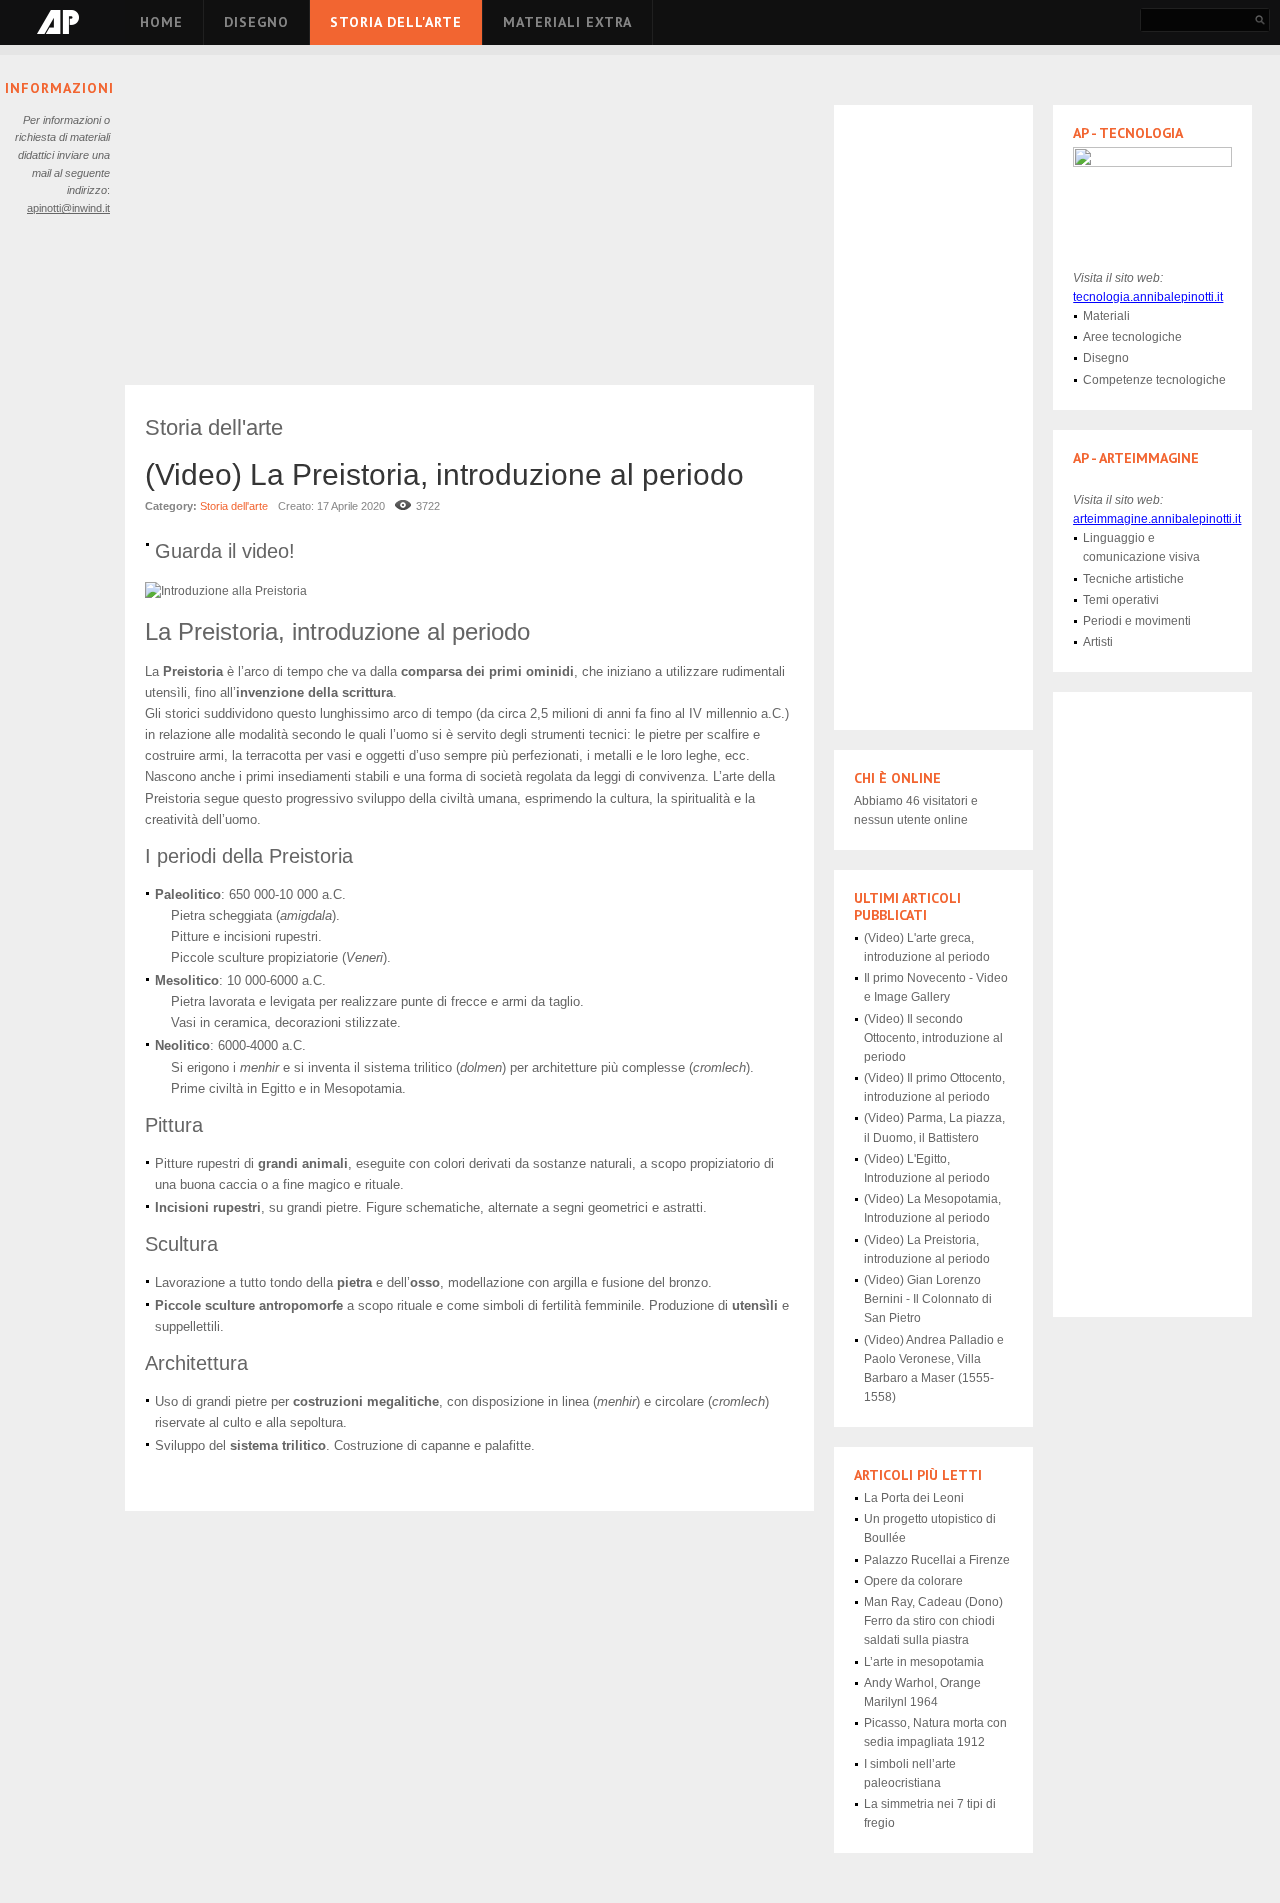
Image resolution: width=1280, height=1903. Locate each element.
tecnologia (1148, 297)
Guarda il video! (225, 551)
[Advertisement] (469, 230)
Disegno (256, 22)
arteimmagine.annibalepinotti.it (1157, 519)
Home (161, 22)
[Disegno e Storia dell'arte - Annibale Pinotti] (58, 22)
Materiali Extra (567, 22)
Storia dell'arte (396, 22)
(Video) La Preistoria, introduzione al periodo (444, 474)
